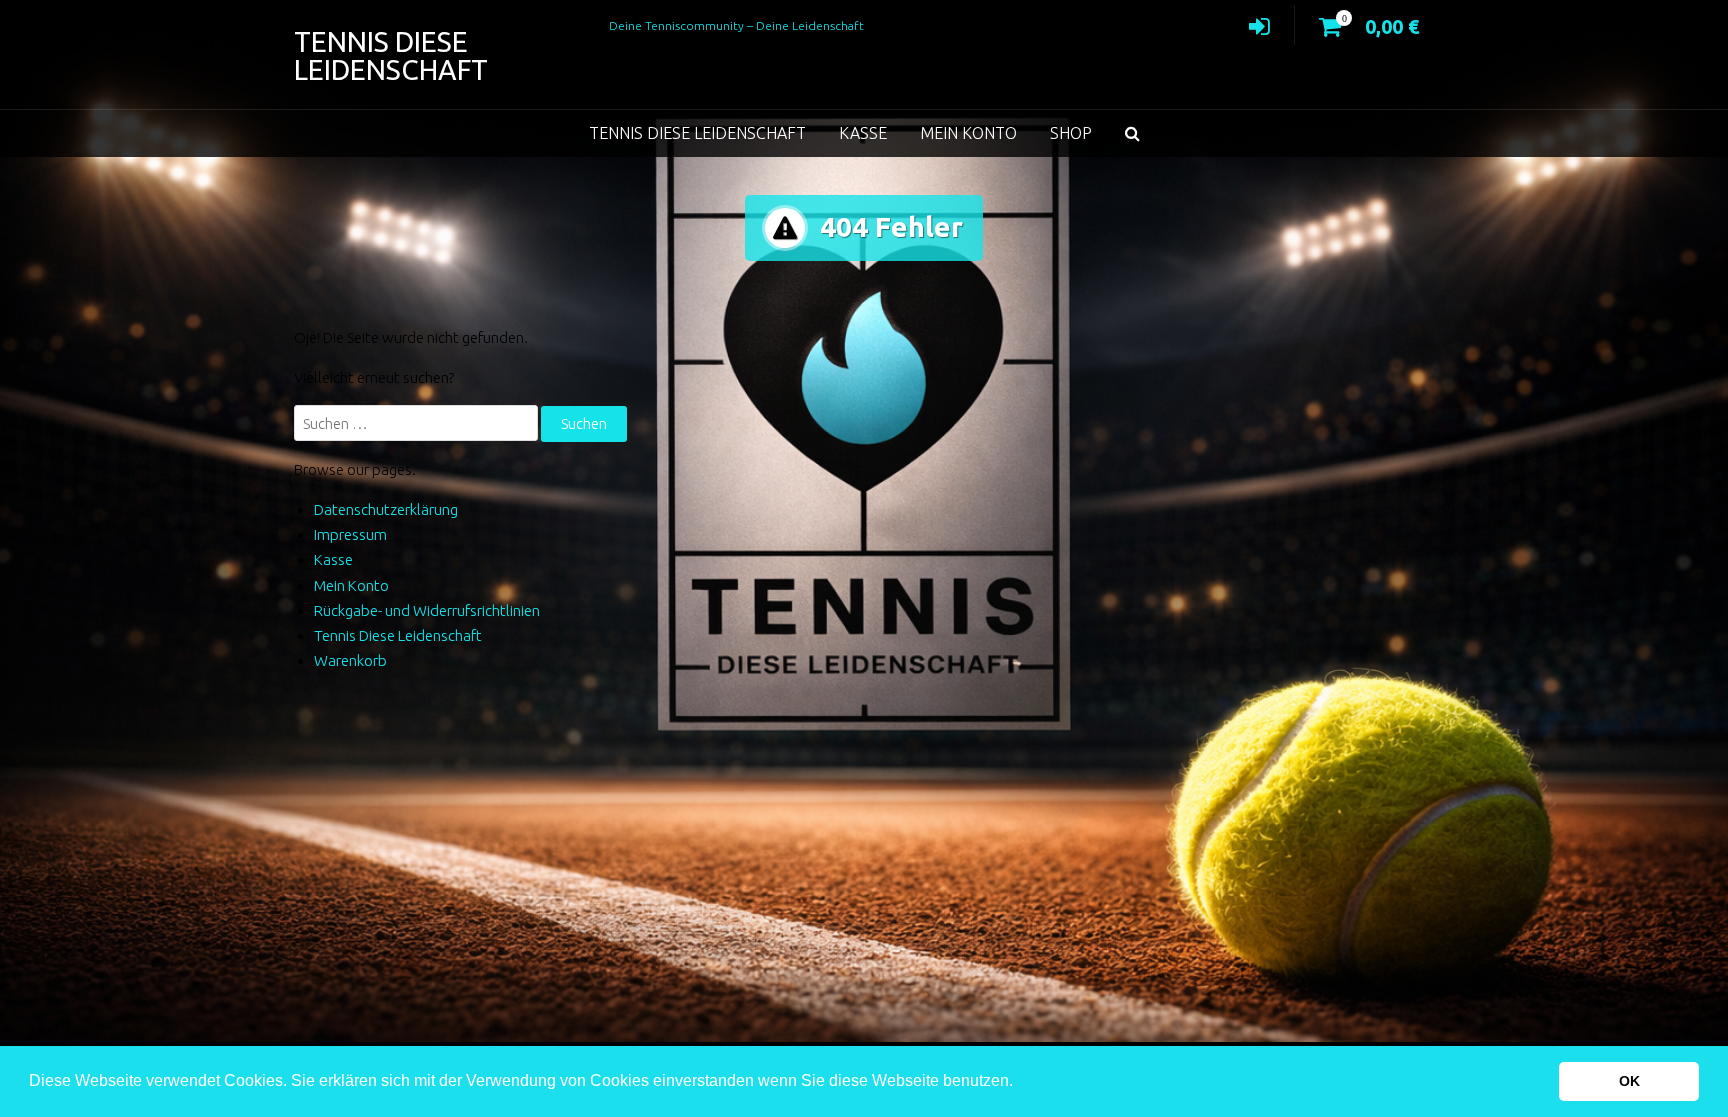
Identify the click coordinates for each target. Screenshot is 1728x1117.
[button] (1020, 1083)
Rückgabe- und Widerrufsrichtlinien (427, 610)
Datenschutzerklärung (386, 509)
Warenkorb (350, 660)
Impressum (350, 534)
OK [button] (1629, 1081)
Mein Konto (968, 133)
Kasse (863, 133)
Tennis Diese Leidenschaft (391, 55)
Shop (1071, 133)
